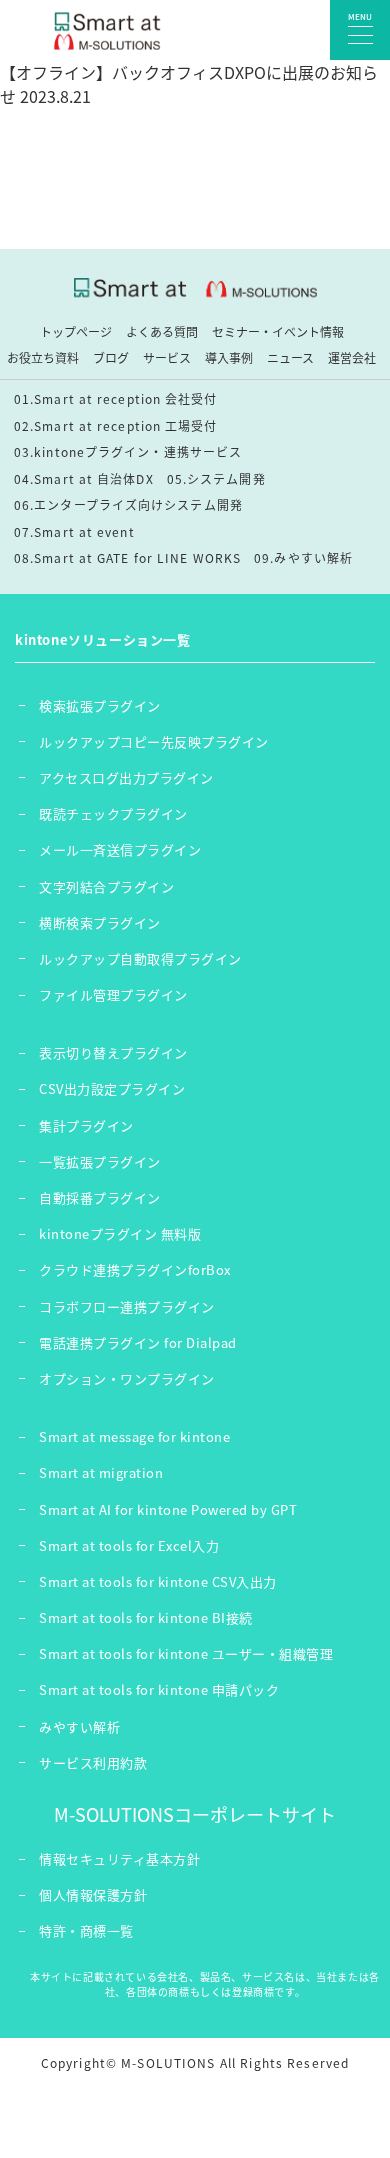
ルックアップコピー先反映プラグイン (154, 741)
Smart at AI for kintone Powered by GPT (168, 1509)
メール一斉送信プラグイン (120, 849)
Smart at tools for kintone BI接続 (146, 1617)
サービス (167, 358)
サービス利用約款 (93, 1762)
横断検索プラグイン (100, 922)
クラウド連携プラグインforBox (135, 1269)
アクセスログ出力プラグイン (126, 777)
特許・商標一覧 (86, 1930)
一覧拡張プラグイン (100, 1161)
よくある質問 (162, 332)
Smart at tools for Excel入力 (129, 1545)
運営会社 (352, 358)
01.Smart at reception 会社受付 (116, 399)
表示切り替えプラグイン (113, 1052)
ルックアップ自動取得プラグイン (140, 958)
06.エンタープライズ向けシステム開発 (128, 505)
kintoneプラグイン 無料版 (120, 1233)
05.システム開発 (216, 479)
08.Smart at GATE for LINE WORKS (127, 558)
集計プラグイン (86, 1125)
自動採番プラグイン (100, 1197)
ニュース (290, 358)
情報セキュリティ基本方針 (119, 1858)
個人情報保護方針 (93, 1894)
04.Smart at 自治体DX (84, 479)
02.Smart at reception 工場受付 (116, 426)
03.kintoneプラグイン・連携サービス (128, 452)
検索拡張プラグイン (100, 705)
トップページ (76, 332)
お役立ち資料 (43, 358)
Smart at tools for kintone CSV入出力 (158, 1581)
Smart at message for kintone (134, 1436)
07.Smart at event (74, 532)
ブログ (111, 358)
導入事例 (229, 358)
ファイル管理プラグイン (113, 994)
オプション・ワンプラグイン (127, 1378)
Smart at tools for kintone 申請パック (159, 1689)
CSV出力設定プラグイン (112, 1088)
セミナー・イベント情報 (278, 332)
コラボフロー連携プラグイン (127, 1306)
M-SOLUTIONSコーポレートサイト (195, 1814)
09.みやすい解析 (303, 558)
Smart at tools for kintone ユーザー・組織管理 (186, 1653)
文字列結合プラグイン (106, 886)
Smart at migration (101, 1472)
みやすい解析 (79, 1726)
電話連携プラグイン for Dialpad (138, 1342)
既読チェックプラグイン (113, 813)
